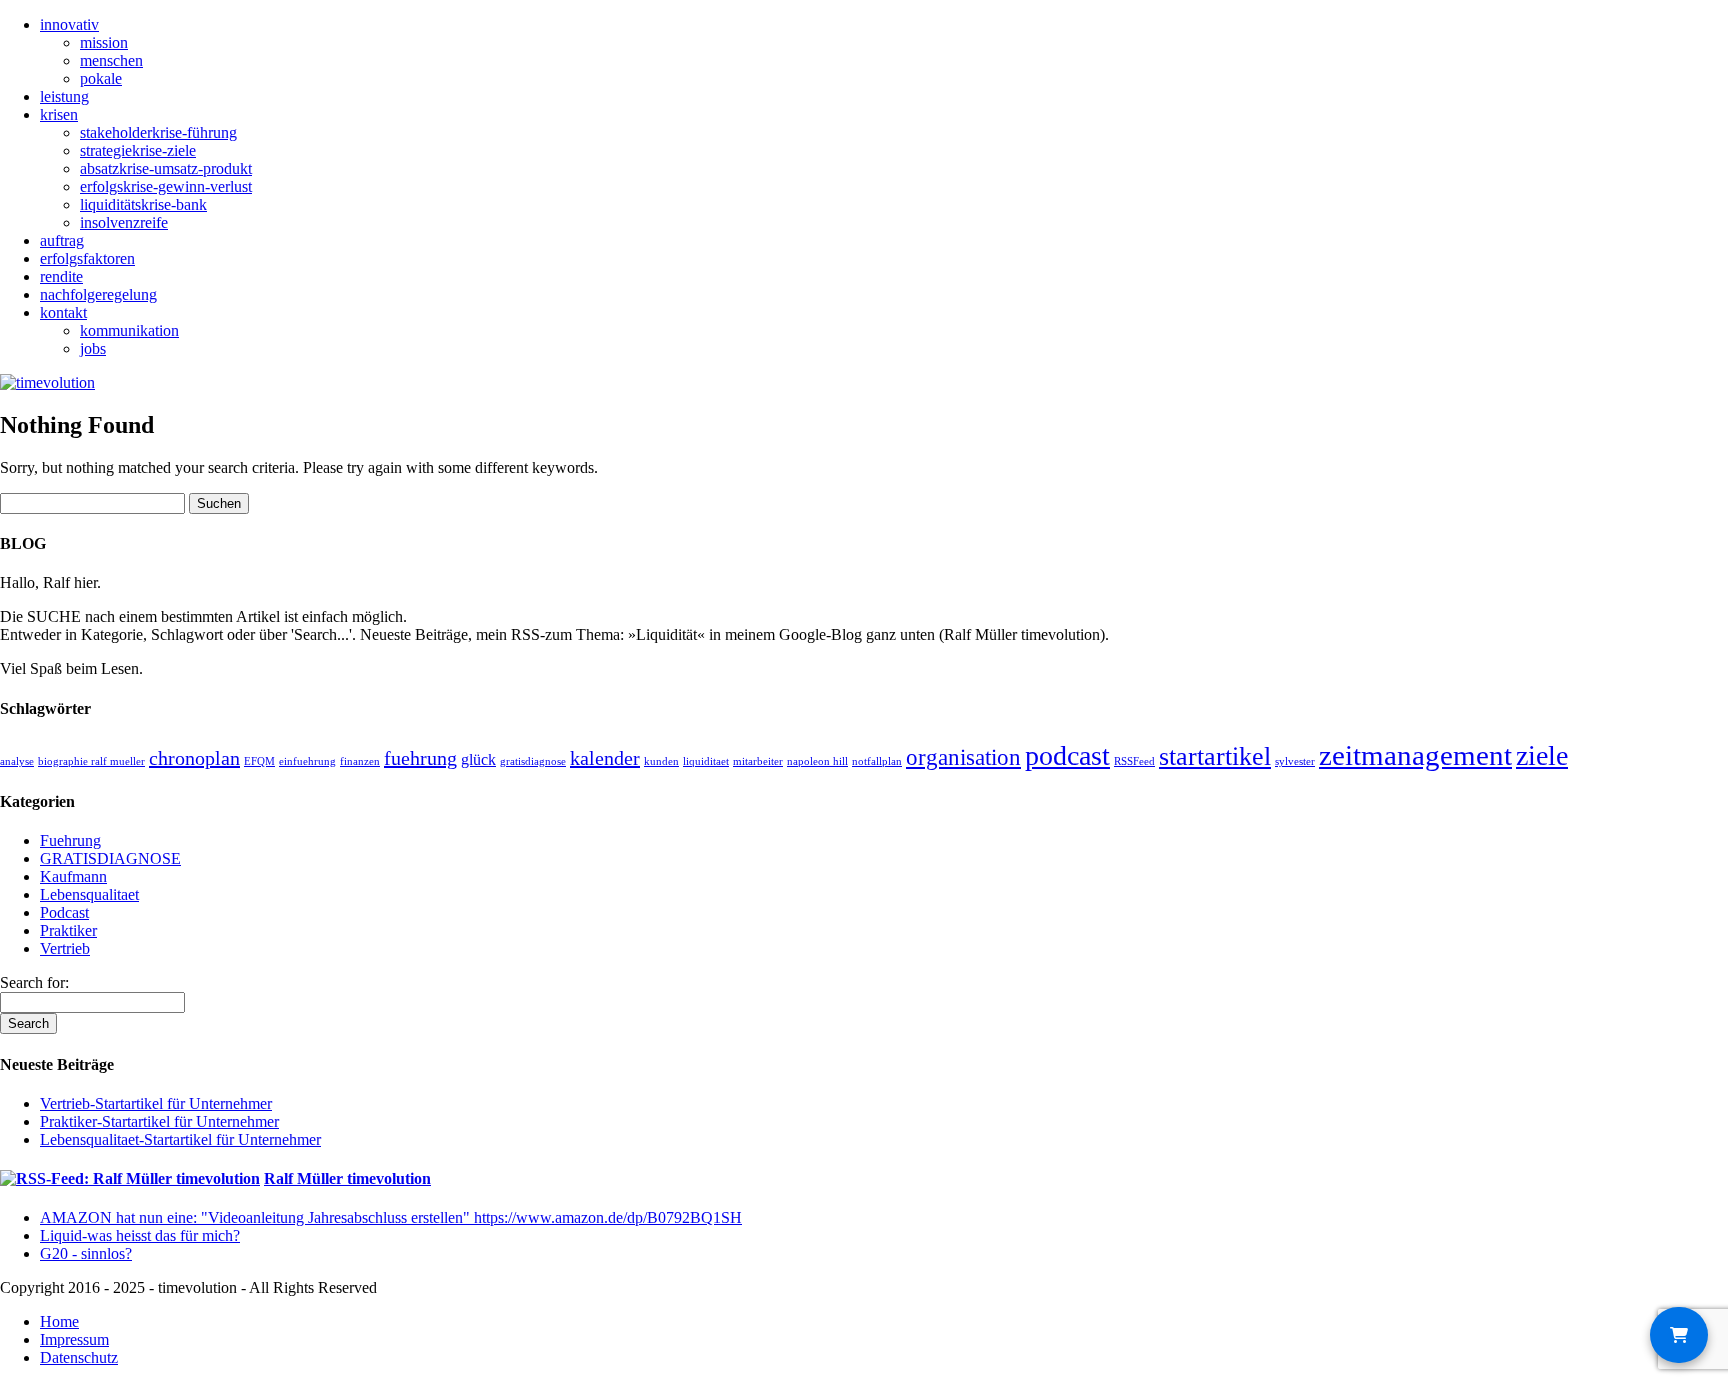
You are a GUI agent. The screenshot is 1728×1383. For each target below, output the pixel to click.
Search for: (34, 982)
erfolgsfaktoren (87, 258)
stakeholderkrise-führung (158, 132)
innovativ (69, 24)
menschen (111, 60)
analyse (17, 761)
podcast (1067, 755)
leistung (64, 96)
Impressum (74, 1339)
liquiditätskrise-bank (143, 204)
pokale (101, 78)
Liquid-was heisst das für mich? (140, 1235)
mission (104, 42)
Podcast (64, 912)
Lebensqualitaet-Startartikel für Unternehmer (180, 1139)
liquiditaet (706, 761)
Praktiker (68, 930)
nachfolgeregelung (98, 294)
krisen (59, 114)
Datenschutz (79, 1357)
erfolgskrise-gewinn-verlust (166, 186)
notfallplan (877, 761)
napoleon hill (817, 761)
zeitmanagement (1415, 755)
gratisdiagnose (533, 761)
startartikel (1215, 756)
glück (478, 760)
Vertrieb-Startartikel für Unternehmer (156, 1103)
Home (59, 1321)
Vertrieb (65, 948)
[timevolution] (47, 382)
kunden (661, 761)
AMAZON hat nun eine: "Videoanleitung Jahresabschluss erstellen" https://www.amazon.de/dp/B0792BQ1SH (391, 1217)
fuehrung (420, 758)
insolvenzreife (124, 222)
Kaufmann (73, 876)
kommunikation (129, 330)
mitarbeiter (758, 761)
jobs (93, 348)
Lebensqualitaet (89, 894)
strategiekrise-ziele (138, 150)
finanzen (360, 761)
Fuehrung (70, 840)
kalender (605, 758)
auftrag (62, 240)
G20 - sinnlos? (86, 1253)
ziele (1542, 755)
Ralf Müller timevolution (347, 1178)
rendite (61, 276)
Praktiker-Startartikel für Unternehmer (159, 1121)
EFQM (259, 761)
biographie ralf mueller (91, 761)
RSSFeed (1134, 761)
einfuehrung (307, 761)
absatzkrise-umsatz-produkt (166, 168)
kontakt (63, 312)
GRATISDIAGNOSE (110, 858)
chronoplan (194, 758)
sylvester (1295, 761)
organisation (963, 757)
